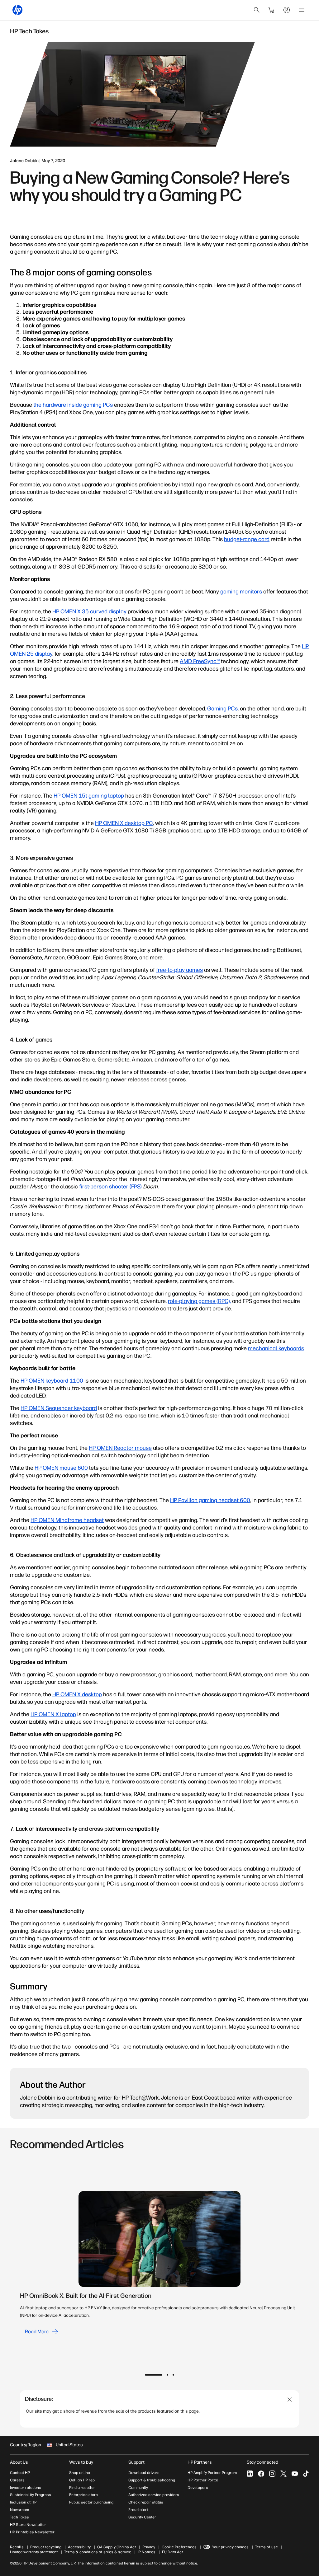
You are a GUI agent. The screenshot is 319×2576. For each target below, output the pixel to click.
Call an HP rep (82, 2480)
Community (138, 2488)
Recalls (17, 2547)
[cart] (272, 10)
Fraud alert (138, 2510)
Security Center (142, 2517)
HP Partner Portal (203, 2480)
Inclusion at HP (23, 2502)
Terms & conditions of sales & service (98, 2552)
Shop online (80, 2473)
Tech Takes (19, 2517)
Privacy (149, 2547)
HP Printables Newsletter (32, 2532)
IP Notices (147, 2552)
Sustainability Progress (31, 2495)
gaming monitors (241, 592)
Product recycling (46, 2547)
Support (136, 2462)
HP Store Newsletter (28, 2525)
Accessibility (79, 2547)
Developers (198, 2488)
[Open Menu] (302, 10)
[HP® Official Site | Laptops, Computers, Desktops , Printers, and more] (17, 10)
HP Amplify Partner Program (212, 2473)
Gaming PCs (222, 709)
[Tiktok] (306, 2474)
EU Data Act (172, 2552)
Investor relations (26, 2488)
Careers (17, 2480)
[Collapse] (290, 2400)
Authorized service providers (154, 2495)
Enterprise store (83, 2495)
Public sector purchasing (91, 2502)
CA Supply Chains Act (117, 2547)
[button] (154, 2375)
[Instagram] (272, 2474)
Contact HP (20, 2473)
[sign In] (287, 10)
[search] (257, 10)
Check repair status (146, 2502)
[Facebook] (261, 2474)
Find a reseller (82, 2488)
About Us (19, 2462)
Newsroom (19, 2510)
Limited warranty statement (34, 2552)
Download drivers (144, 2473)
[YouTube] (295, 2474)
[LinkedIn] (250, 2474)
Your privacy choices (230, 2547)
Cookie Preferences (179, 2547)
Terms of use (267, 2547)
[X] (283, 2474)
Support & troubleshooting (152, 2480)
